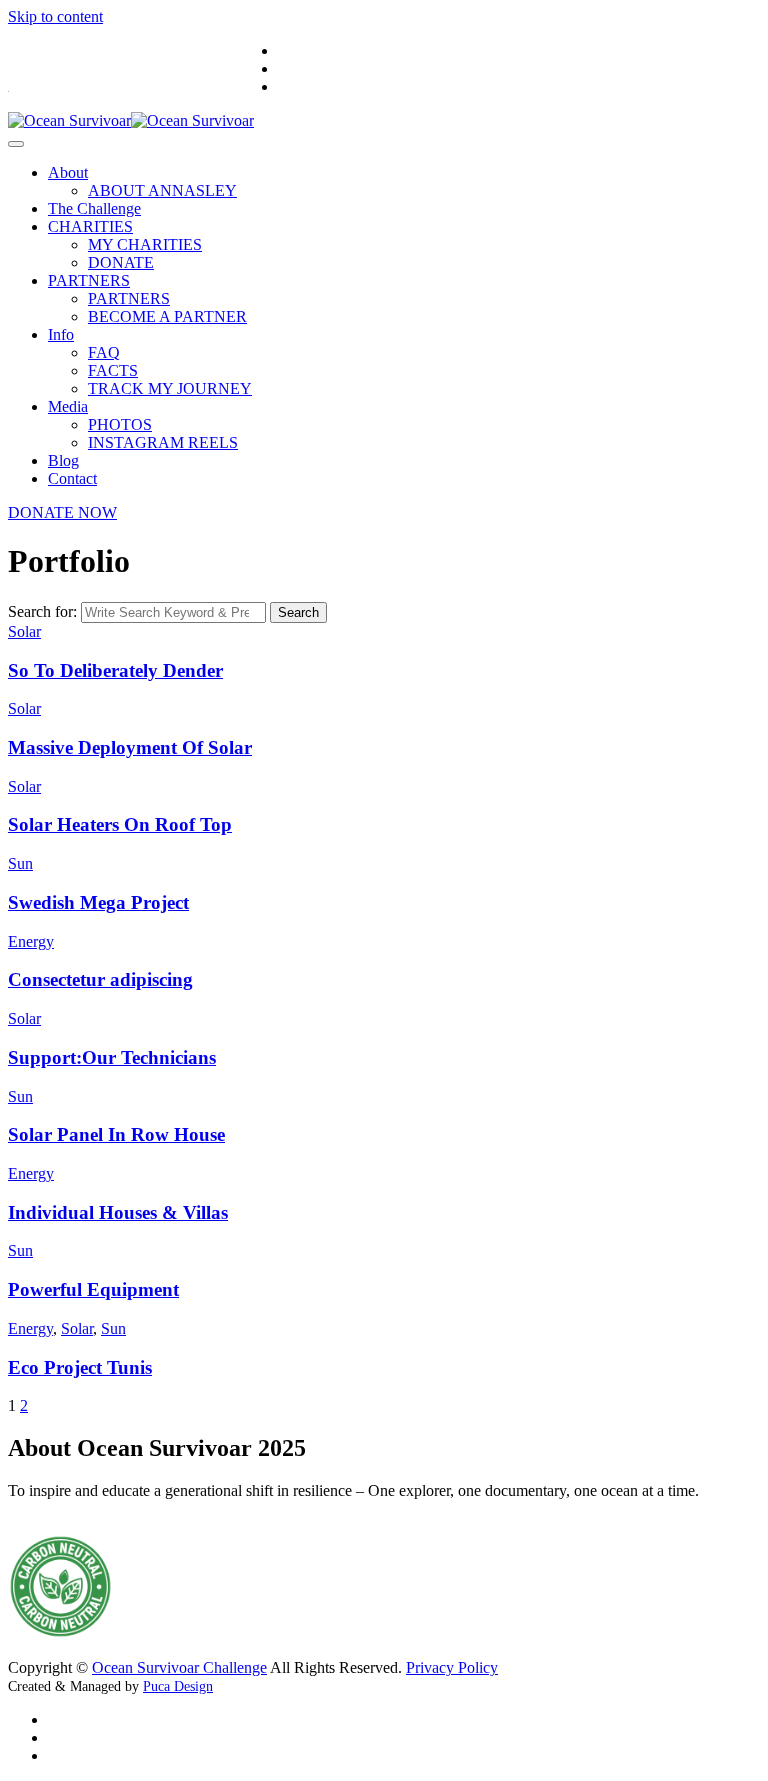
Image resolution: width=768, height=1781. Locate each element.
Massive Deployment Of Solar (130, 747)
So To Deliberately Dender (115, 670)
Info (61, 334)
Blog (63, 460)
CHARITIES (90, 226)
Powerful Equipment (93, 1289)
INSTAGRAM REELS (163, 442)
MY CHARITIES (145, 244)
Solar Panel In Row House (116, 1134)
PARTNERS (89, 280)
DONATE (121, 262)
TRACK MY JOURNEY (170, 388)
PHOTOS (120, 424)
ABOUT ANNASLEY (162, 190)
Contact (72, 478)
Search (298, 612)
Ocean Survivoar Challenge (179, 1667)
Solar (24, 631)
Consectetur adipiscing (100, 979)
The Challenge (94, 208)
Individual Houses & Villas (118, 1212)
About (68, 172)
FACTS (113, 370)
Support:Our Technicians (112, 1057)
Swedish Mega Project (98, 902)
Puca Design (178, 1686)
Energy (31, 941)
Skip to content (55, 16)
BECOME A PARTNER (167, 316)
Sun (20, 863)
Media (68, 406)
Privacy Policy (452, 1667)
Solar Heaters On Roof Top (120, 824)
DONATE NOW (62, 512)
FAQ (104, 352)
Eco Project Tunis (80, 1367)
